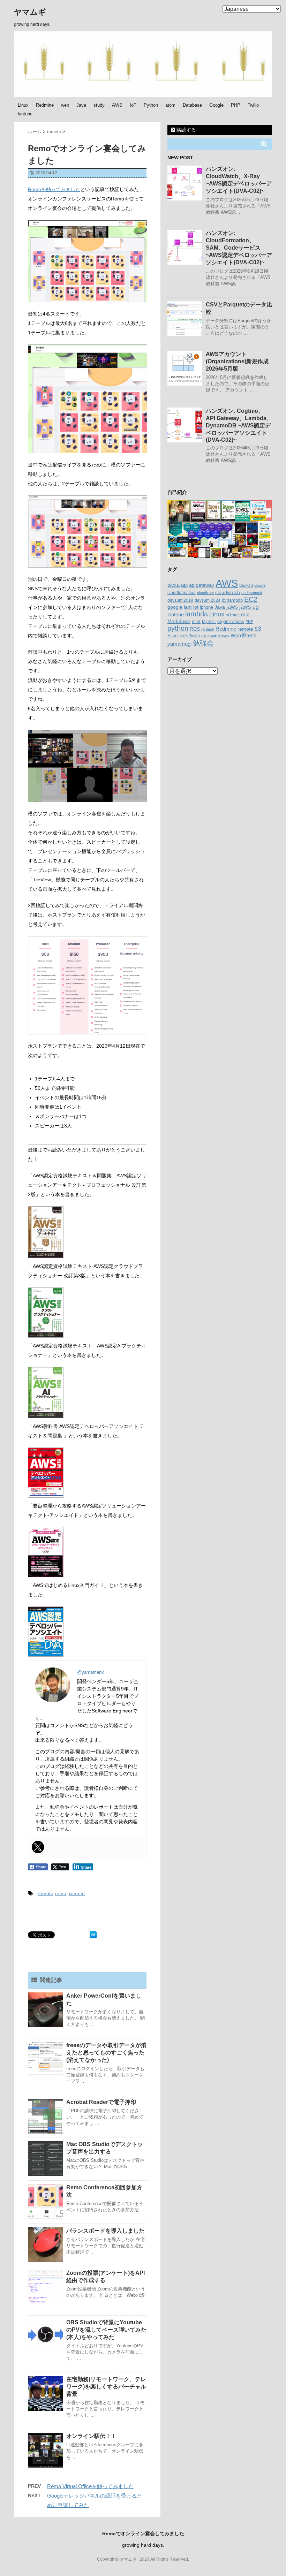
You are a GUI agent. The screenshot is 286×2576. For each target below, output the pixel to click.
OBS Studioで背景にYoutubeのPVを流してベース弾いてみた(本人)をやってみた (106, 2330)
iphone (206, 607)
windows (220, 636)
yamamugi (179, 644)
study (99, 105)
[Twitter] (38, 1847)
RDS (195, 629)
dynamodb (232, 600)
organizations (231, 621)
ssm (184, 636)
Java (81, 105)
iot (196, 607)
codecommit (252, 593)
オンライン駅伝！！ (91, 2436)
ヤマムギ (30, 12)
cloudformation (182, 593)
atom (170, 105)
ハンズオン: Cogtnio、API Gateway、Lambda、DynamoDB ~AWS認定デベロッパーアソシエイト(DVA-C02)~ (239, 425)
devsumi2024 (208, 600)
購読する (186, 130)
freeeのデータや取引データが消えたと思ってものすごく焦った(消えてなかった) (106, 2053)
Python (151, 105)
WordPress (243, 635)
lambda (197, 614)
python (178, 628)
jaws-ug (249, 607)
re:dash (208, 629)
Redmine (45, 105)
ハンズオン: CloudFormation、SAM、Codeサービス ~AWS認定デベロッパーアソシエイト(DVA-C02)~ (239, 248)
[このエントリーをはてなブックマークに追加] (93, 1935)
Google (216, 105)
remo (61, 1893)
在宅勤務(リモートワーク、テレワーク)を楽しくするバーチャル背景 (106, 2387)
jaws (232, 607)
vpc (205, 636)
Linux (23, 105)
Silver (173, 636)
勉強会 (203, 643)
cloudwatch (228, 592)
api (184, 585)
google (175, 607)
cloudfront (205, 593)
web (65, 105)
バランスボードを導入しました (105, 2231)
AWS (117, 105)
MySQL (209, 622)
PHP (236, 105)
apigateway (202, 585)
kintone (25, 114)
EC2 (251, 599)
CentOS (246, 585)
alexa (174, 585)
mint (196, 622)
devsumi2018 (180, 600)
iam (188, 607)
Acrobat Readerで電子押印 (101, 2102)
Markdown (179, 621)
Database (192, 105)
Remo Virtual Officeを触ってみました (90, 2486)
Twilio (253, 105)
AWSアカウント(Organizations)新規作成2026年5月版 (237, 361)
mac (246, 614)
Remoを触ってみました (54, 189)
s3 (258, 629)
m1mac (233, 615)
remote (46, 1893)
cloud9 (260, 585)
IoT (133, 105)
